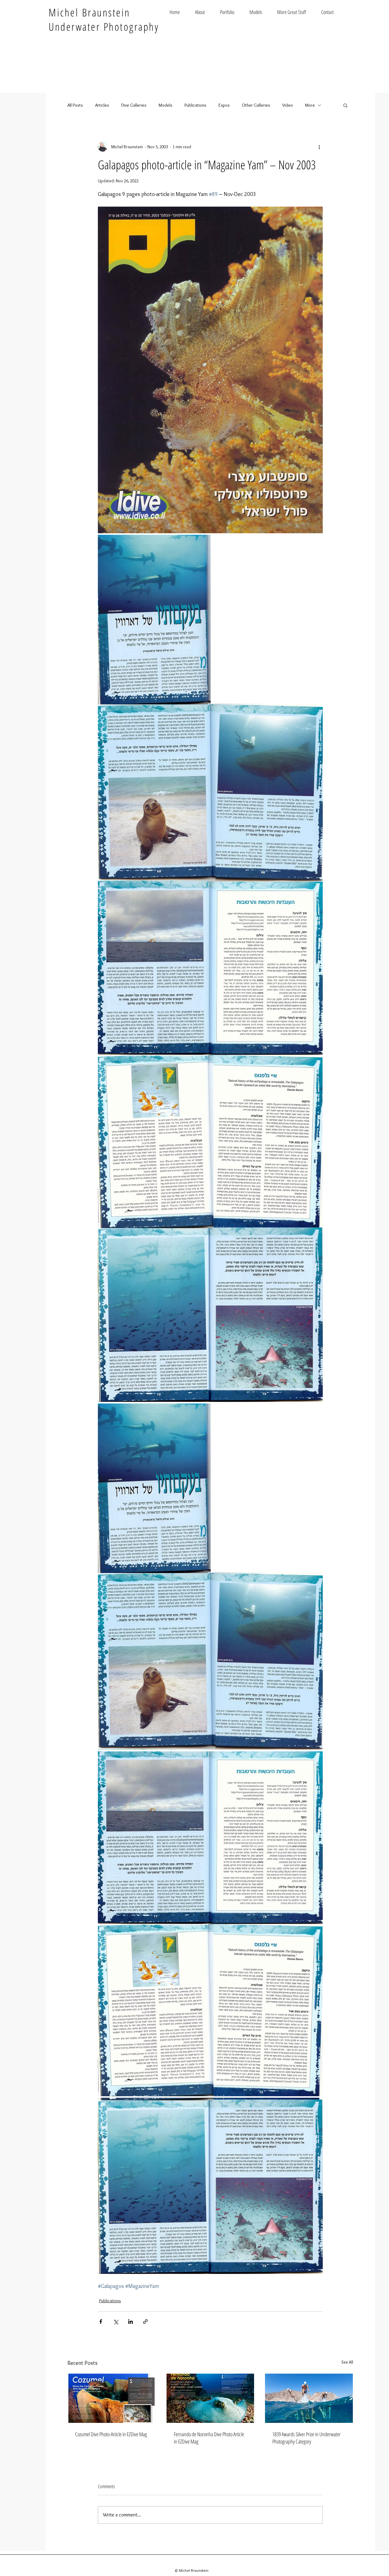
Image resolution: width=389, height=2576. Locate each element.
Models (165, 105)
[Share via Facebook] (101, 2322)
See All (347, 2362)
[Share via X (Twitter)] (116, 2322)
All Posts (75, 105)
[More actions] (319, 147)
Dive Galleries (134, 105)
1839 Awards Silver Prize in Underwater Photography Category (306, 2438)
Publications (195, 105)
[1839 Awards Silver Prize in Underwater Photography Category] (309, 2398)
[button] (345, 105)
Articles (102, 105)
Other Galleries (256, 105)
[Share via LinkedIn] (131, 2322)
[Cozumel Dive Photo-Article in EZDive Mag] (112, 2398)
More (310, 105)
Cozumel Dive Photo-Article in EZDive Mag (111, 2434)
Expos (224, 105)
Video (288, 105)
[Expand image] (210, 370)
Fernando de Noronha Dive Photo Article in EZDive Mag (209, 2438)
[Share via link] (145, 2322)
